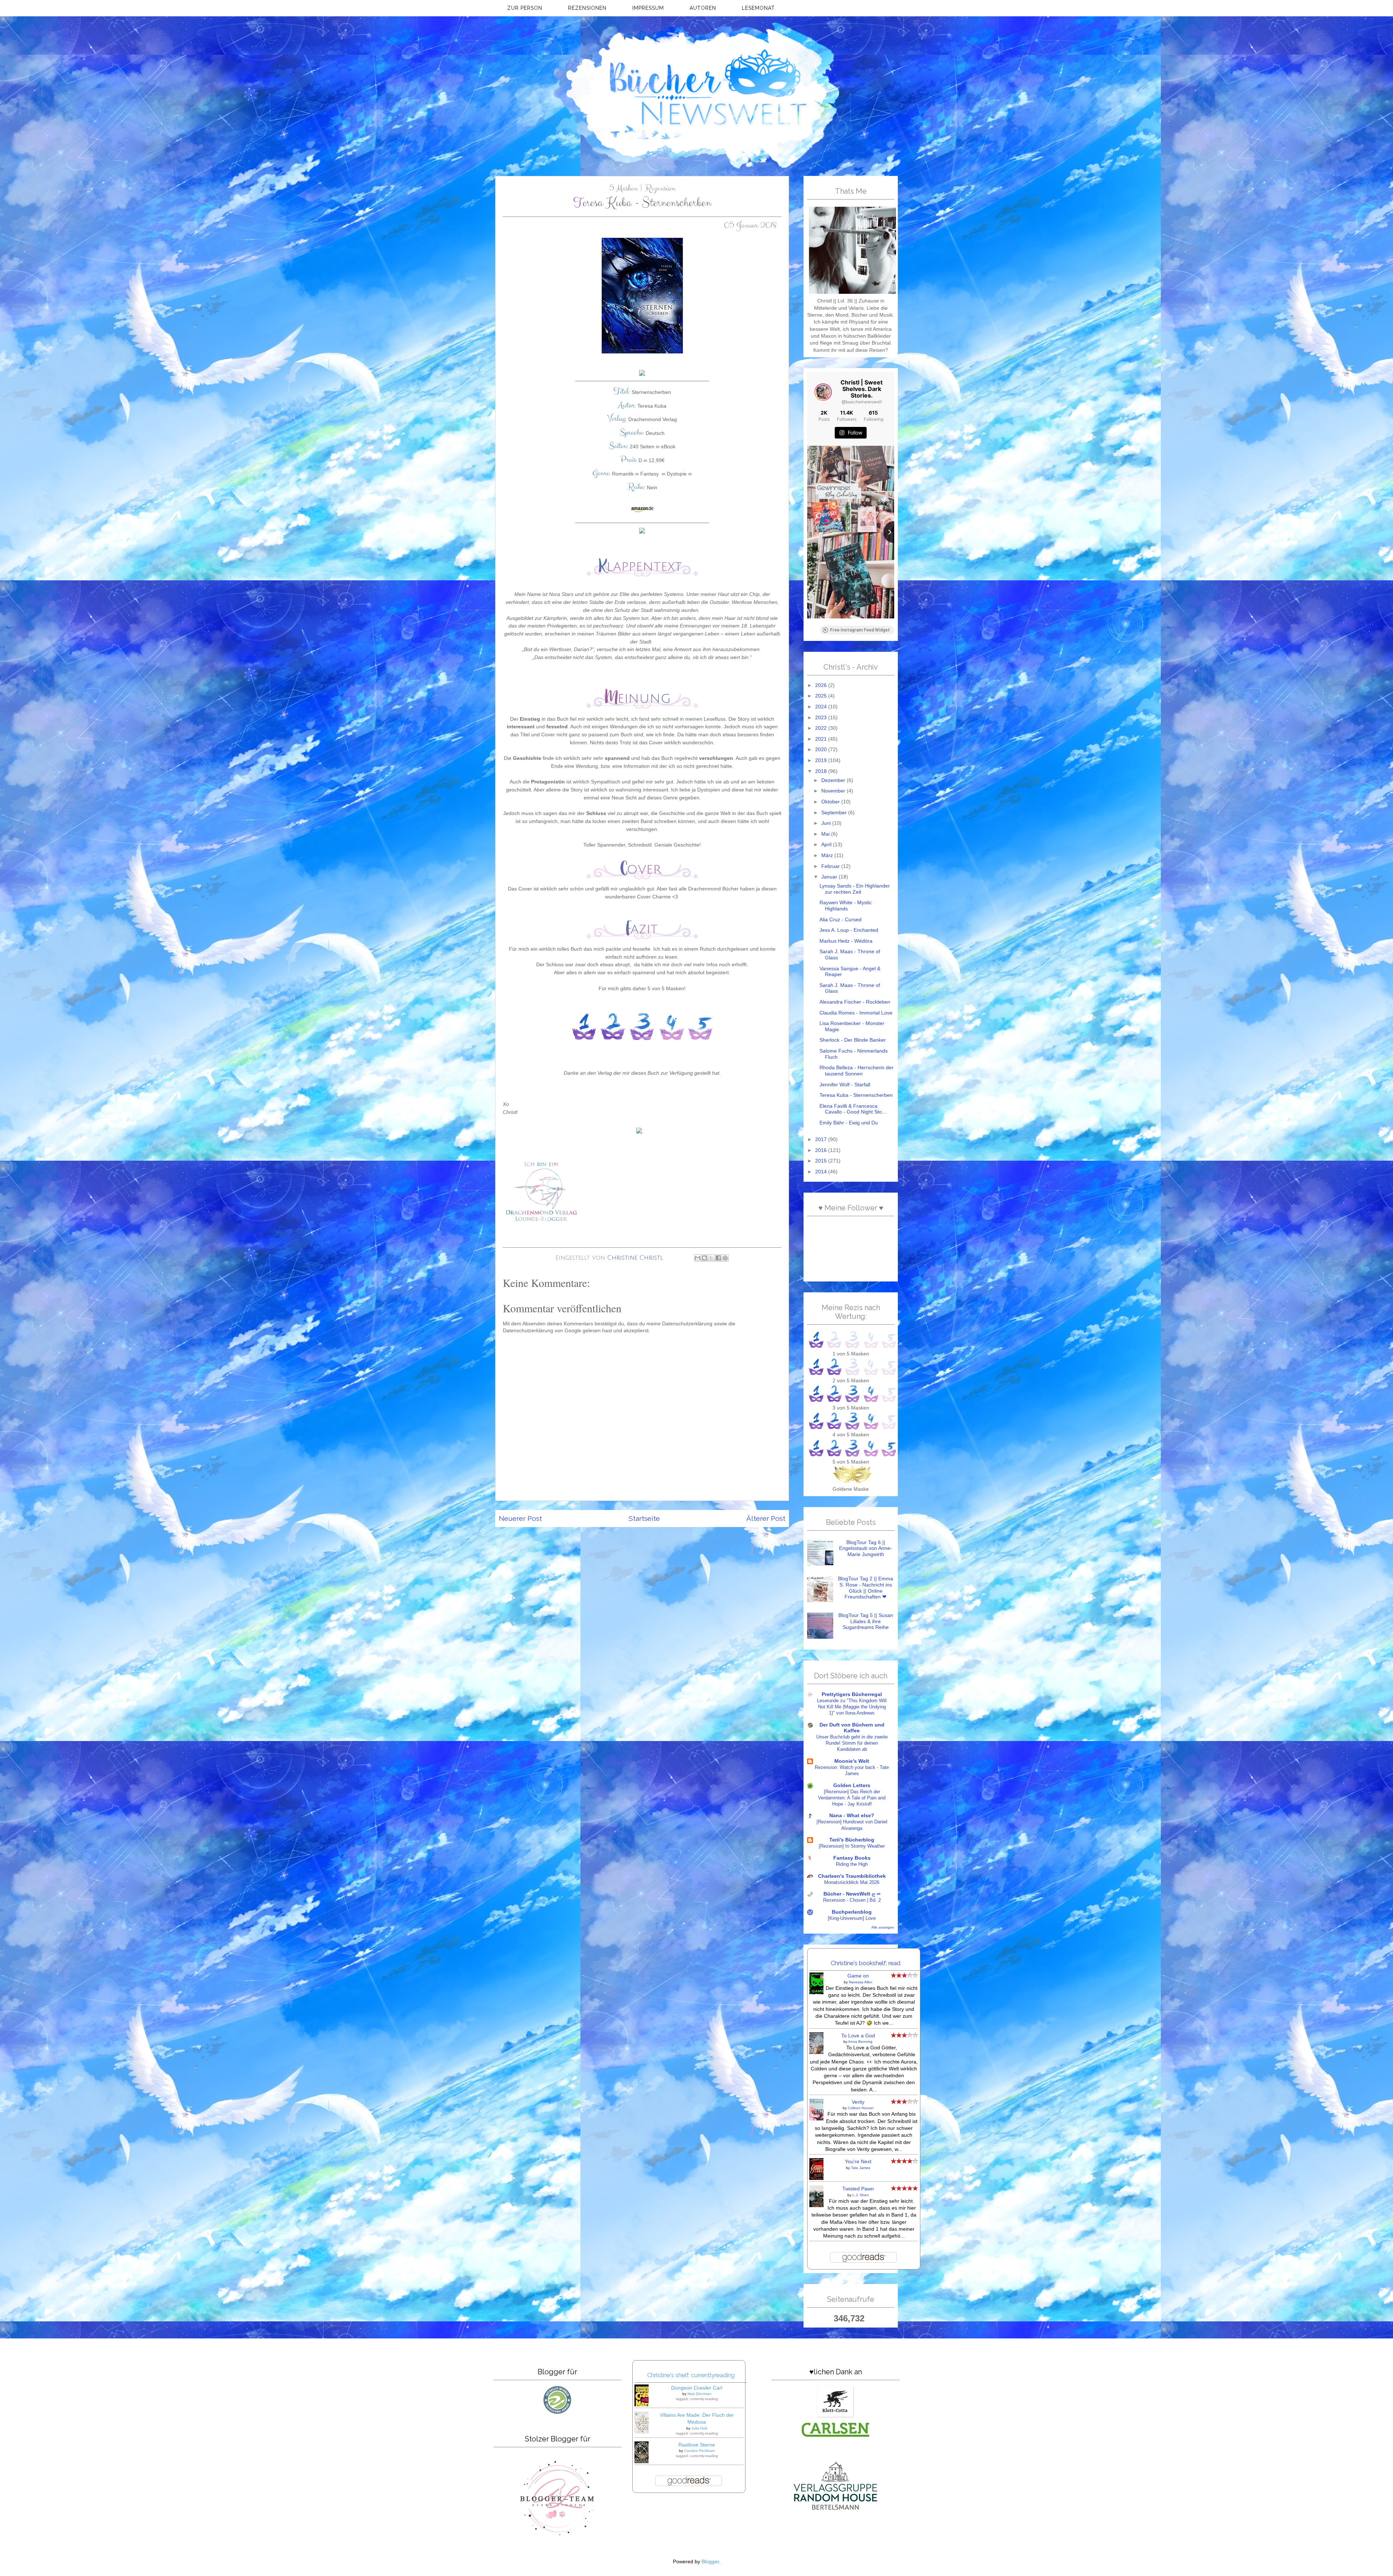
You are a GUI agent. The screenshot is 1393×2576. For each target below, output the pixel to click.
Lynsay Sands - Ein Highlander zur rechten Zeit (855, 889)
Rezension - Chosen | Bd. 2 (852, 1900)
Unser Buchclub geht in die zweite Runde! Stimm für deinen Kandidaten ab (852, 1743)
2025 (822, 696)
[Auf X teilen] (711, 1258)
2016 (822, 1150)
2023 (822, 718)
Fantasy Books (852, 1858)
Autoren (703, 8)
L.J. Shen (861, 2195)
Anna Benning (860, 2042)
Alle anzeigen (883, 1927)
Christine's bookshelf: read (866, 1963)
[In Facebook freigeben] (718, 1258)
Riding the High (852, 1864)
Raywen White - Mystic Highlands (846, 906)
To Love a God (858, 2036)
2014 (822, 1172)
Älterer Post (766, 1519)
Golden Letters (852, 1785)
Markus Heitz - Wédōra (846, 941)
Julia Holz (699, 2428)
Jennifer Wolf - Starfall (845, 1085)
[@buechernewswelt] (823, 392)
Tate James (861, 2168)
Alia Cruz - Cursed (841, 920)
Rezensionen (587, 8)
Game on (858, 1976)
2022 (822, 728)
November (834, 791)
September (835, 813)
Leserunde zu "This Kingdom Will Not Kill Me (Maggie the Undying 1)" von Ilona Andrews (852, 1707)
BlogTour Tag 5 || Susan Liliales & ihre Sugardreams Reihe (866, 1621)
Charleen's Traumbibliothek (852, 1876)
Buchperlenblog (852, 1912)
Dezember (834, 780)
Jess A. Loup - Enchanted (849, 930)
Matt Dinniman (699, 2394)
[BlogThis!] (704, 1258)
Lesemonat (758, 8)
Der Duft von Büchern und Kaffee (852, 1728)
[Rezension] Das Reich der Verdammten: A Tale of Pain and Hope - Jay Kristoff (852, 1798)
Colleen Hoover (861, 2108)
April (827, 845)
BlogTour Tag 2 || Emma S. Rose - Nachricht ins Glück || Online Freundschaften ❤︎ (866, 1588)
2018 (822, 771)
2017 (822, 1139)
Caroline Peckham (699, 2451)
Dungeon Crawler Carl (697, 2388)
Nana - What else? (852, 1816)
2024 (822, 707)
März (828, 855)
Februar (831, 866)
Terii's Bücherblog (852, 1840)
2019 (822, 760)
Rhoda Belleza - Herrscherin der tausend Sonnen (856, 1071)
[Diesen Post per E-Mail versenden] (698, 1258)
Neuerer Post (520, 1519)
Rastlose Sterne (697, 2445)
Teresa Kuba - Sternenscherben (856, 1095)
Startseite (644, 1519)
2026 (822, 685)
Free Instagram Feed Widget (860, 630)
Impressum (648, 8)
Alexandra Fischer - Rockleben (855, 1002)
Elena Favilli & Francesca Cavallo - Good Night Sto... (853, 1109)
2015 (822, 1161)
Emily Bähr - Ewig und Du (849, 1123)
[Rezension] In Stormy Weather (852, 1846)
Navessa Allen (861, 1982)
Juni (827, 823)
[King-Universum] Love (852, 1918)
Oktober (831, 802)
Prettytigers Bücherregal (852, 1694)
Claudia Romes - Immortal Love (856, 1013)
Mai (826, 834)
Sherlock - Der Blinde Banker (853, 1040)
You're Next (858, 2162)
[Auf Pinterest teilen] (725, 1258)
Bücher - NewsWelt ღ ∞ (852, 1894)
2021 (822, 739)
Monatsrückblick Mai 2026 (852, 1882)
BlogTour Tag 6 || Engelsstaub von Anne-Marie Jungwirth (866, 1548)
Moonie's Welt (852, 1761)
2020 (822, 750)
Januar (830, 877)
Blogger (710, 2562)
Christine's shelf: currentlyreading (691, 2375)
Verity (858, 2102)
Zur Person (525, 8)
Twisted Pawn (858, 2189)
